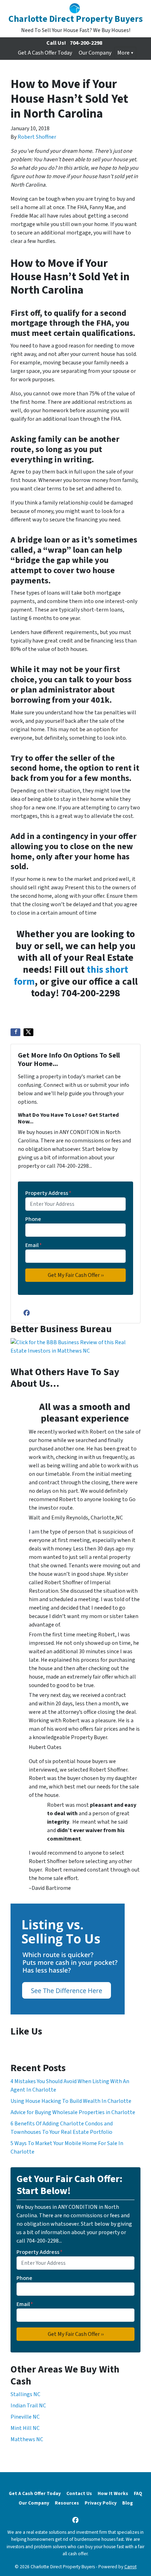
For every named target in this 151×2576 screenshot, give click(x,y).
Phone (33, 1219)
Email (34, 1245)
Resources (67, 2503)
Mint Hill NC (25, 2428)
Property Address (48, 1193)
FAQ (138, 2493)
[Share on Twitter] (28, 1032)
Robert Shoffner (37, 137)
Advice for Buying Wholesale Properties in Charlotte (73, 2112)
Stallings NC (25, 2394)
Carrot (130, 2567)
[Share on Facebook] (15, 1032)
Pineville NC (25, 2417)
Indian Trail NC (28, 2406)
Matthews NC (27, 2439)
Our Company (95, 53)
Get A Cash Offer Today (45, 53)
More (123, 53)
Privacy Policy (101, 2503)
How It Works (113, 2493)
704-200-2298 (86, 43)
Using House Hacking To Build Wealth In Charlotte (71, 2101)
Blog (127, 2503)
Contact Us (79, 2493)
